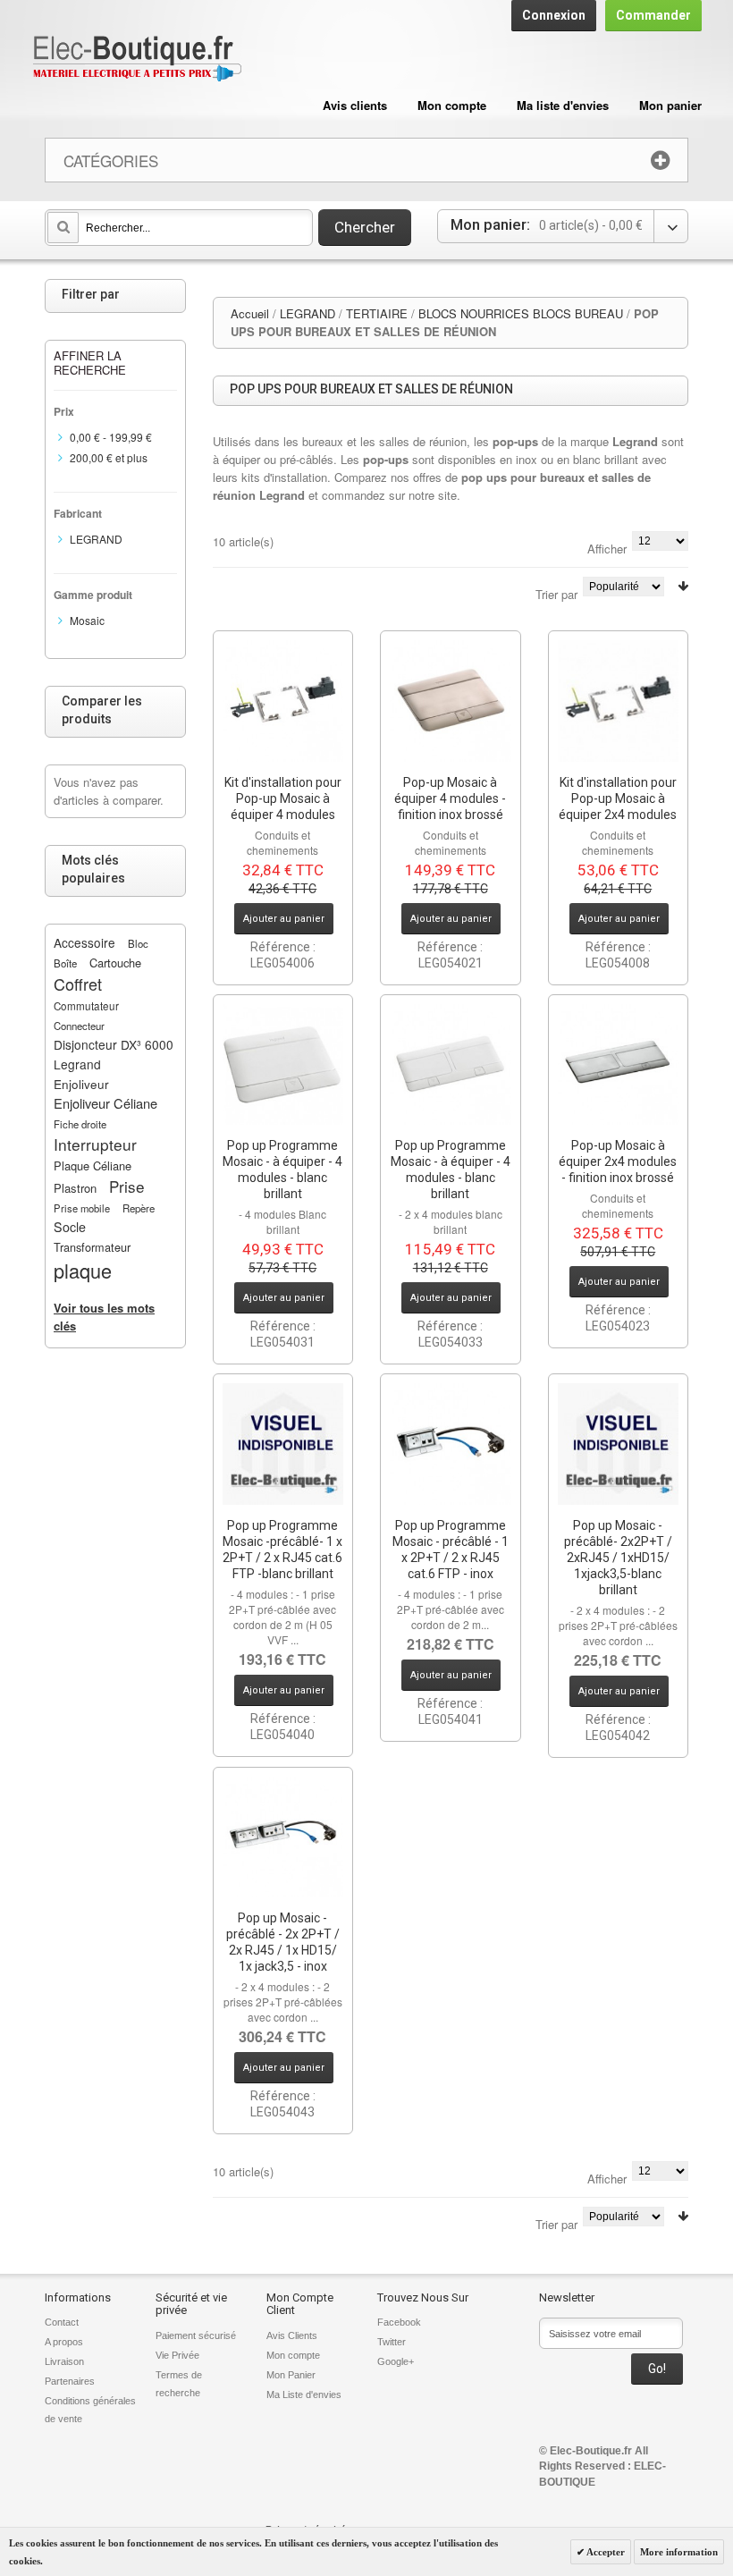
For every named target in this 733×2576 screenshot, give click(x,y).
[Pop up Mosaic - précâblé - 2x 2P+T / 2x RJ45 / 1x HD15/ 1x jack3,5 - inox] (283, 1837)
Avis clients (355, 105)
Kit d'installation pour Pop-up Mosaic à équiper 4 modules (283, 798)
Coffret (78, 984)
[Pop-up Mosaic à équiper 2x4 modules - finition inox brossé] (619, 1065)
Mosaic (87, 620)
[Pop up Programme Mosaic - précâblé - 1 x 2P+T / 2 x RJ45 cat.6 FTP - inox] (451, 1444)
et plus (109, 457)
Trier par (556, 594)
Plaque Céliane (93, 1166)
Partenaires (70, 2381)
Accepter (605, 2552)
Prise (127, 1186)
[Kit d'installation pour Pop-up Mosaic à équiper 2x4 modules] (619, 701)
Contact (62, 2322)
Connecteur (79, 1026)
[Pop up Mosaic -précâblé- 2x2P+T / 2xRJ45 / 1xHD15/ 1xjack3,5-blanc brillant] (619, 1444)
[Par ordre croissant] (683, 586)
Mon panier (670, 105)
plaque (83, 1270)
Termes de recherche (179, 2384)
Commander (653, 15)
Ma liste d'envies (563, 105)
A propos (64, 2342)
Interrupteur (95, 1144)
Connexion (554, 15)
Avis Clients (292, 2335)
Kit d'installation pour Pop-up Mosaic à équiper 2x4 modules (618, 798)
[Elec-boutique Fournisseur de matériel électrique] (137, 59)
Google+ (396, 2361)
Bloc (138, 943)
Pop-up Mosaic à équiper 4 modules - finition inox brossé (450, 798)
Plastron (75, 1188)
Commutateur (86, 1006)
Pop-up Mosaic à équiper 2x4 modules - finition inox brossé (618, 1161)
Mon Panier (291, 2375)
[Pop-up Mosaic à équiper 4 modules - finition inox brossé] (451, 701)
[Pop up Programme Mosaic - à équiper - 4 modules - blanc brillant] (283, 1065)
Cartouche (115, 963)
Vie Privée (177, 2355)
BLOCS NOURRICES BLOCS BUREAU (521, 313)
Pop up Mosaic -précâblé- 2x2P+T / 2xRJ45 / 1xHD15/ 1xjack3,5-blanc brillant (618, 1558)
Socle (70, 1227)
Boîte (65, 963)
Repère (139, 1208)
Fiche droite (80, 1124)
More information (679, 2552)
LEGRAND (308, 313)
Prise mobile (82, 1208)
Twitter (392, 2342)
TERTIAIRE (377, 313)
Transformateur (92, 1247)
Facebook (399, 2322)
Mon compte (452, 105)
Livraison (64, 2361)
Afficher (607, 549)
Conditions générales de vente (90, 2410)
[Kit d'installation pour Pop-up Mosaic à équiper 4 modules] (283, 701)
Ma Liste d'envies (304, 2394)
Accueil (250, 313)
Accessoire (84, 942)
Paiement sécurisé (196, 2335)
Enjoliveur (81, 1084)
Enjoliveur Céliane (105, 1103)
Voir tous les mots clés (104, 1317)
